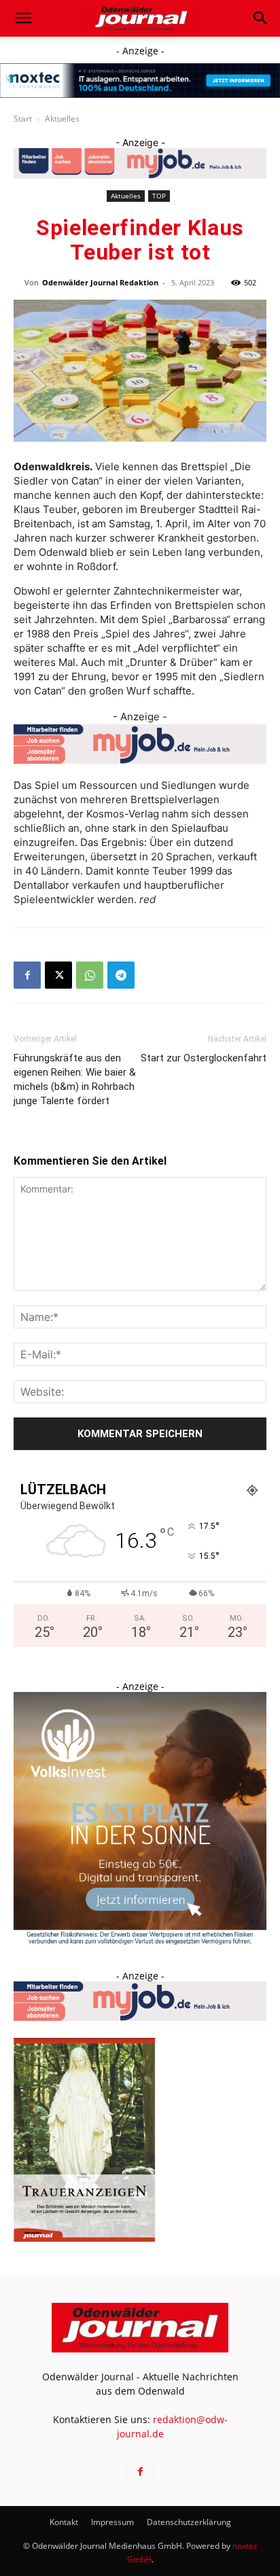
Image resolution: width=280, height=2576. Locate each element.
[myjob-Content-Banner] (140, 744)
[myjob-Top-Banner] (140, 163)
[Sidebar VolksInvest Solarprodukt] (140, 1941)
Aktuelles (62, 119)
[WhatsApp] (90, 975)
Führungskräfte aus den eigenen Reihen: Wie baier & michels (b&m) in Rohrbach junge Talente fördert (75, 1079)
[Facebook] (27, 975)
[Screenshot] (140, 81)
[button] (23, 18)
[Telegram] (121, 975)
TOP (159, 196)
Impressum (112, 2522)
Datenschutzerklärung (189, 2522)
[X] (58, 975)
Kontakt (64, 2522)
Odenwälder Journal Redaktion (100, 282)
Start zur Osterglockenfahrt (204, 1058)
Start (23, 119)
